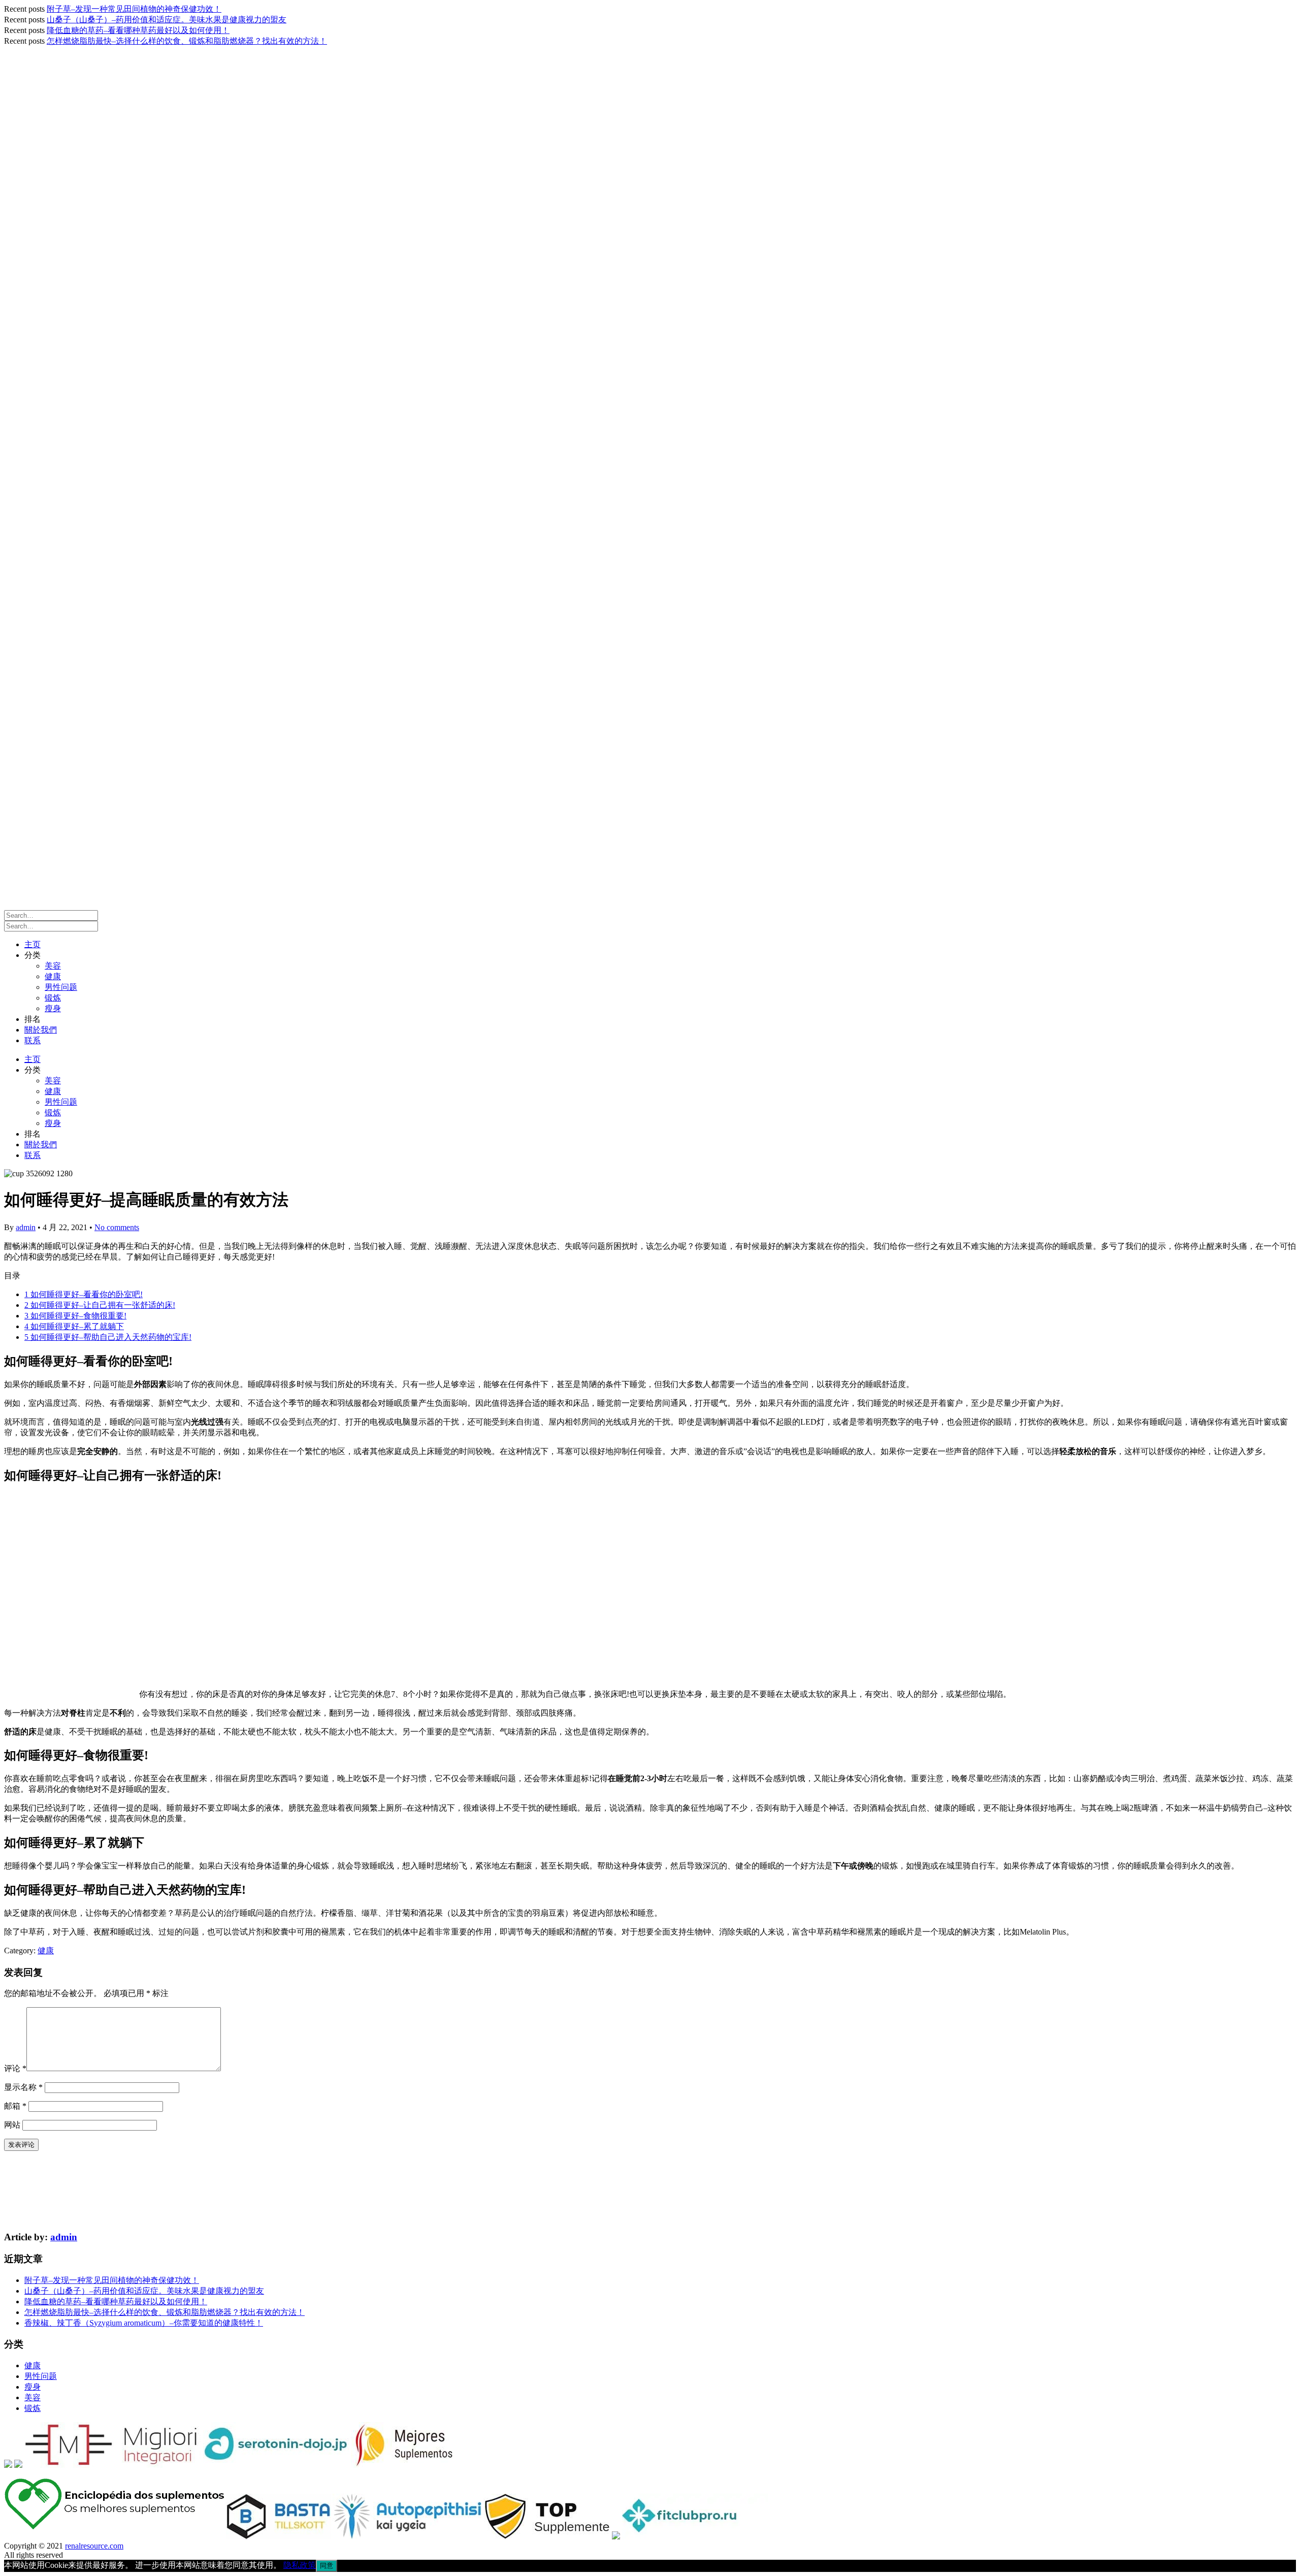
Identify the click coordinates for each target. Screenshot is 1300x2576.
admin (26, 1227)
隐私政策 (300, 2565)
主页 (32, 944)
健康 (53, 976)
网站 (12, 2125)
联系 (32, 1040)
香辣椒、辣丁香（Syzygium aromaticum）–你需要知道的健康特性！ (144, 2323)
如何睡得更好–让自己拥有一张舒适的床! (100, 1305)
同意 (327, 2566)
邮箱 (15, 2106)
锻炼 (53, 998)
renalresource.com (94, 2546)
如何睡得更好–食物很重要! (75, 1316)
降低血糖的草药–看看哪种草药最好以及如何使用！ (138, 30)
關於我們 (41, 1030)
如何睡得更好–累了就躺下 (74, 1326)
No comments (117, 1227)
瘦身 (53, 1008)
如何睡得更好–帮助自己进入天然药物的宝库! (108, 1337)
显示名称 (23, 2087)
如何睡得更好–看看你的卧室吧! (84, 1294)
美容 (53, 966)
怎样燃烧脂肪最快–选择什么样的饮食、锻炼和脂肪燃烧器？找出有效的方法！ (187, 41)
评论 (15, 2068)
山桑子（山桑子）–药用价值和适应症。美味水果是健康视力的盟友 (167, 20)
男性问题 (61, 987)
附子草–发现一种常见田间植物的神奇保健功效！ (134, 9)
